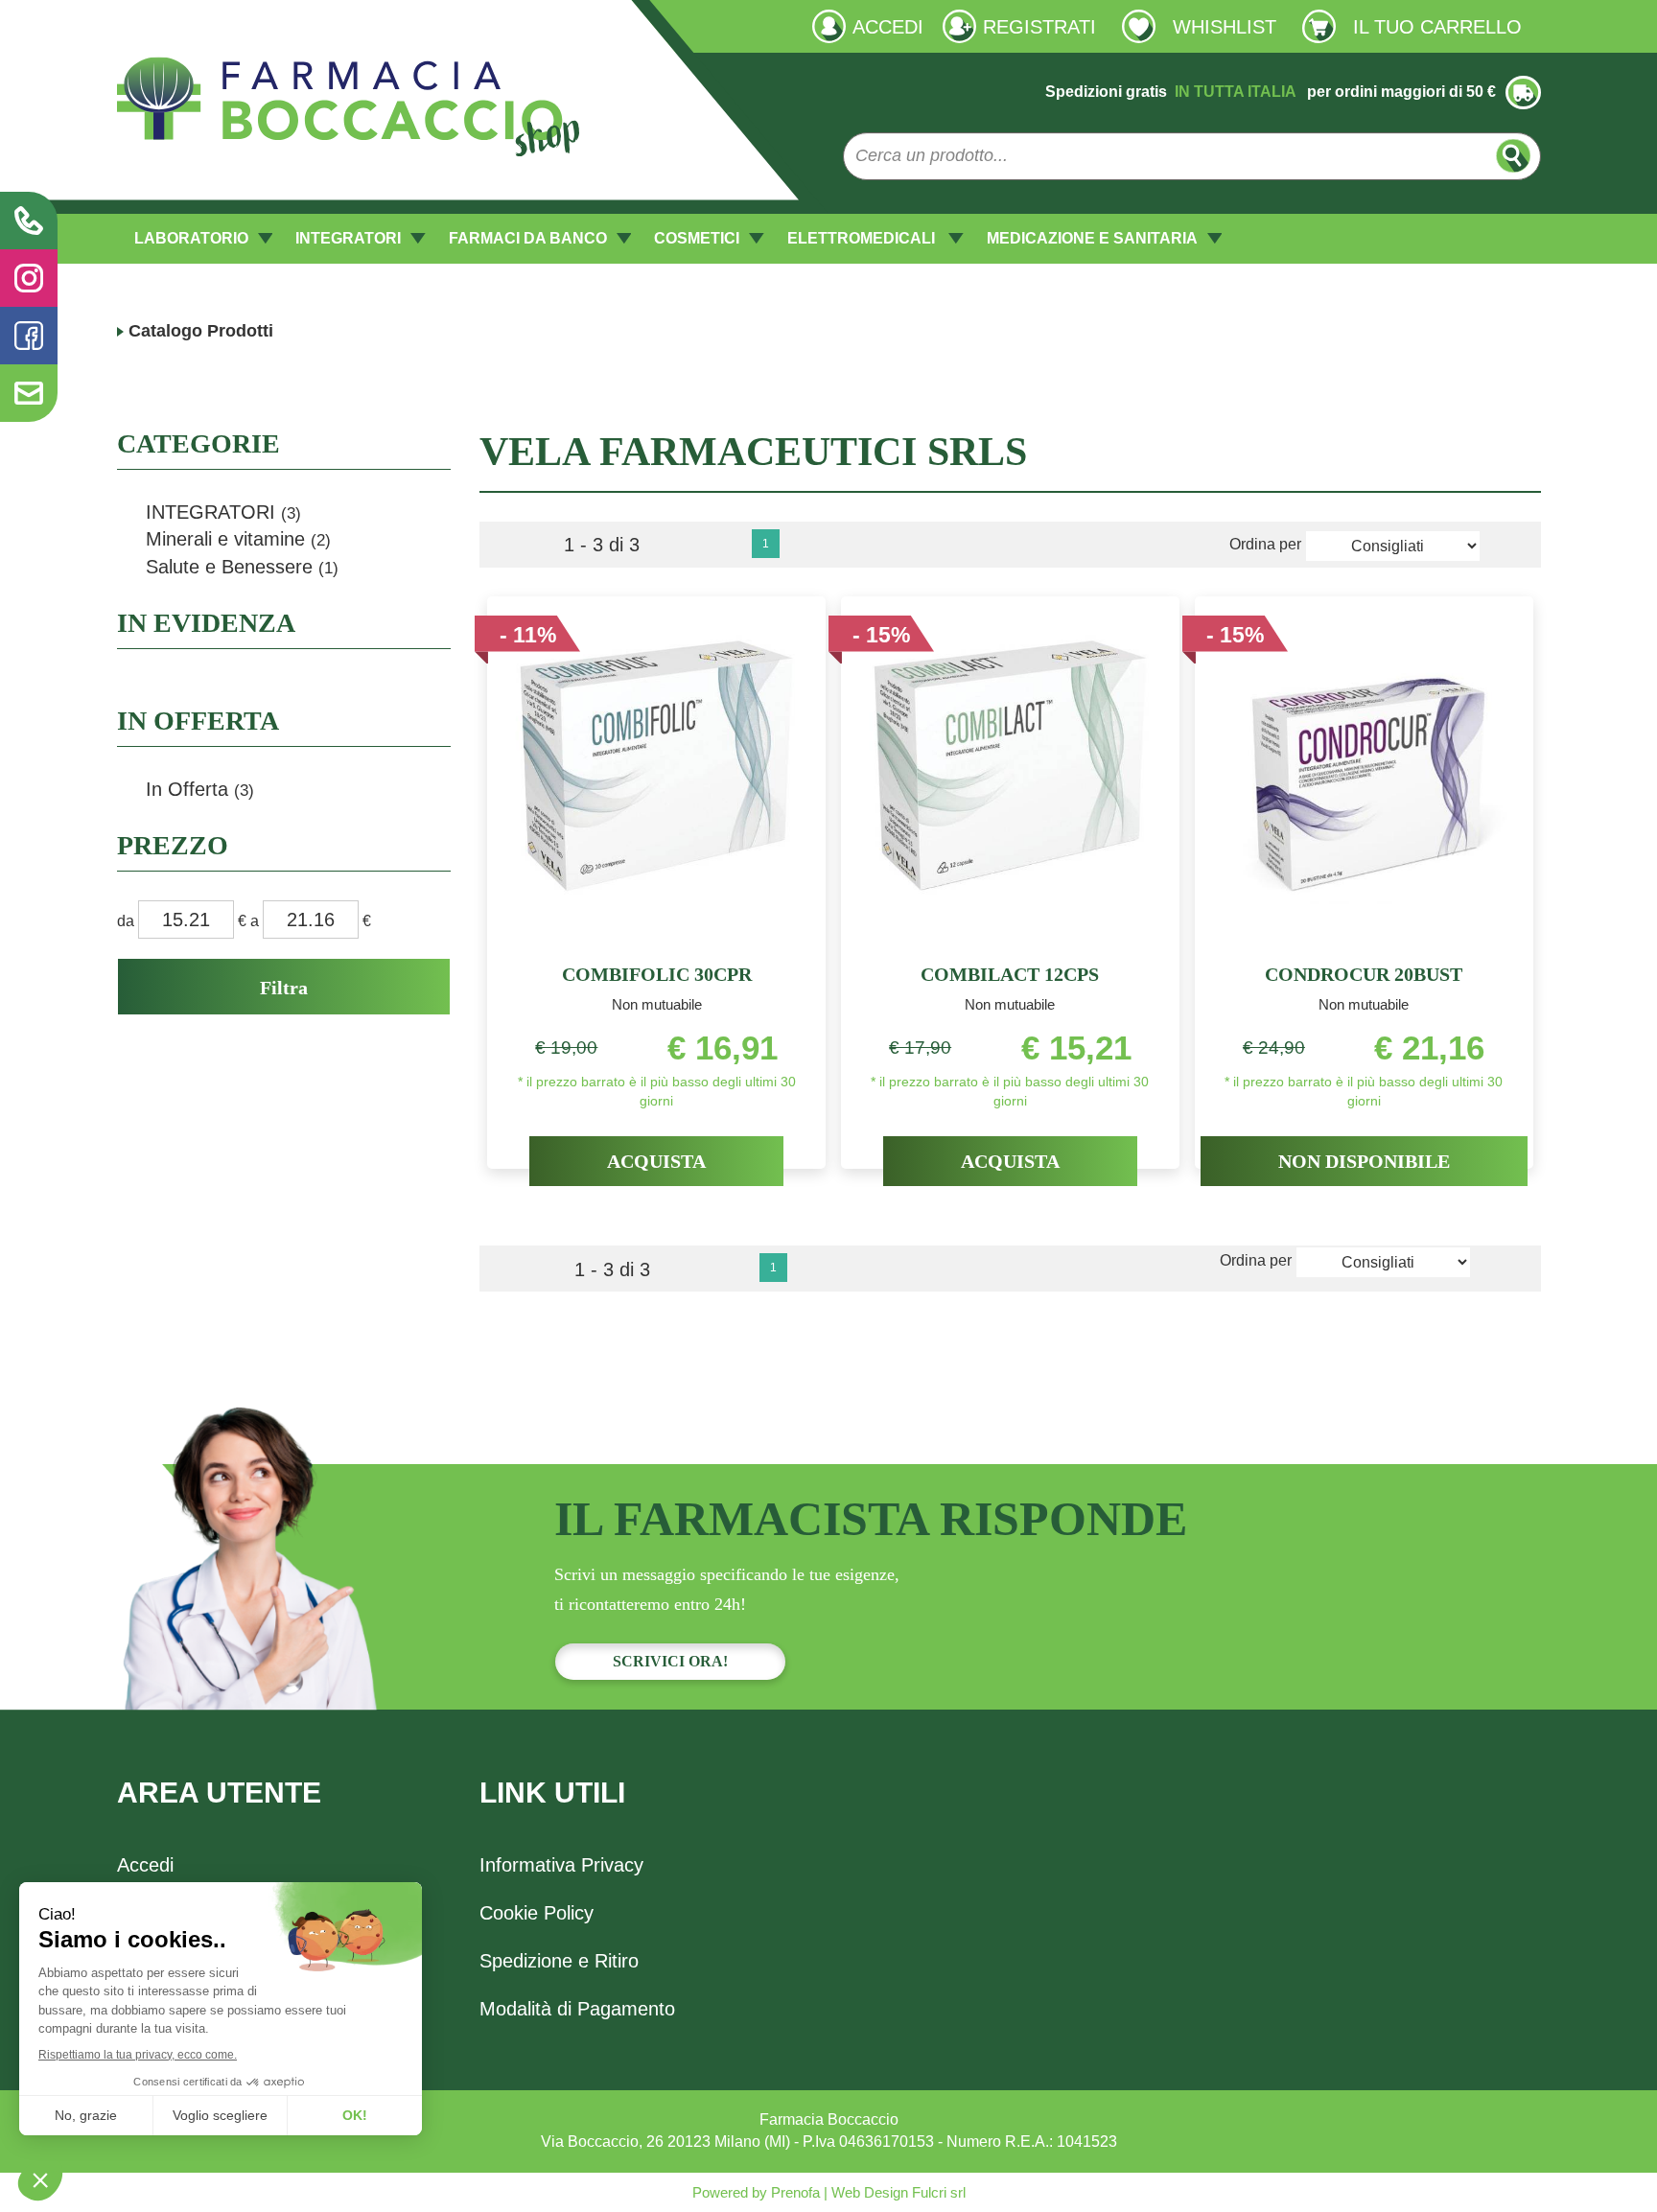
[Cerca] (1514, 156)
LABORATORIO (191, 238)
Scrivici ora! (670, 1661)
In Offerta (200, 789)
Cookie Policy (537, 1913)
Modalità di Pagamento (577, 2009)
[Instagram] (29, 278)
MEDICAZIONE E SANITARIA (1092, 238)
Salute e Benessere (242, 567)
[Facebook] (29, 336)
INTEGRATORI (348, 238)
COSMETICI (697, 238)
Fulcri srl (939, 2192)
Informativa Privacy (561, 1865)
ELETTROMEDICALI (863, 238)
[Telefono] (29, 221)
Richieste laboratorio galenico (219, 25)
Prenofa (793, 2192)
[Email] (29, 393)
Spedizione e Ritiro (559, 1961)
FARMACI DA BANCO (528, 238)
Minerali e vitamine (238, 539)
